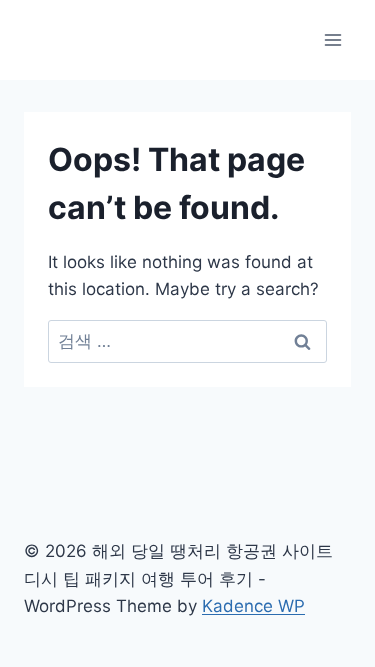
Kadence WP (253, 606)
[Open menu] (332, 39)
